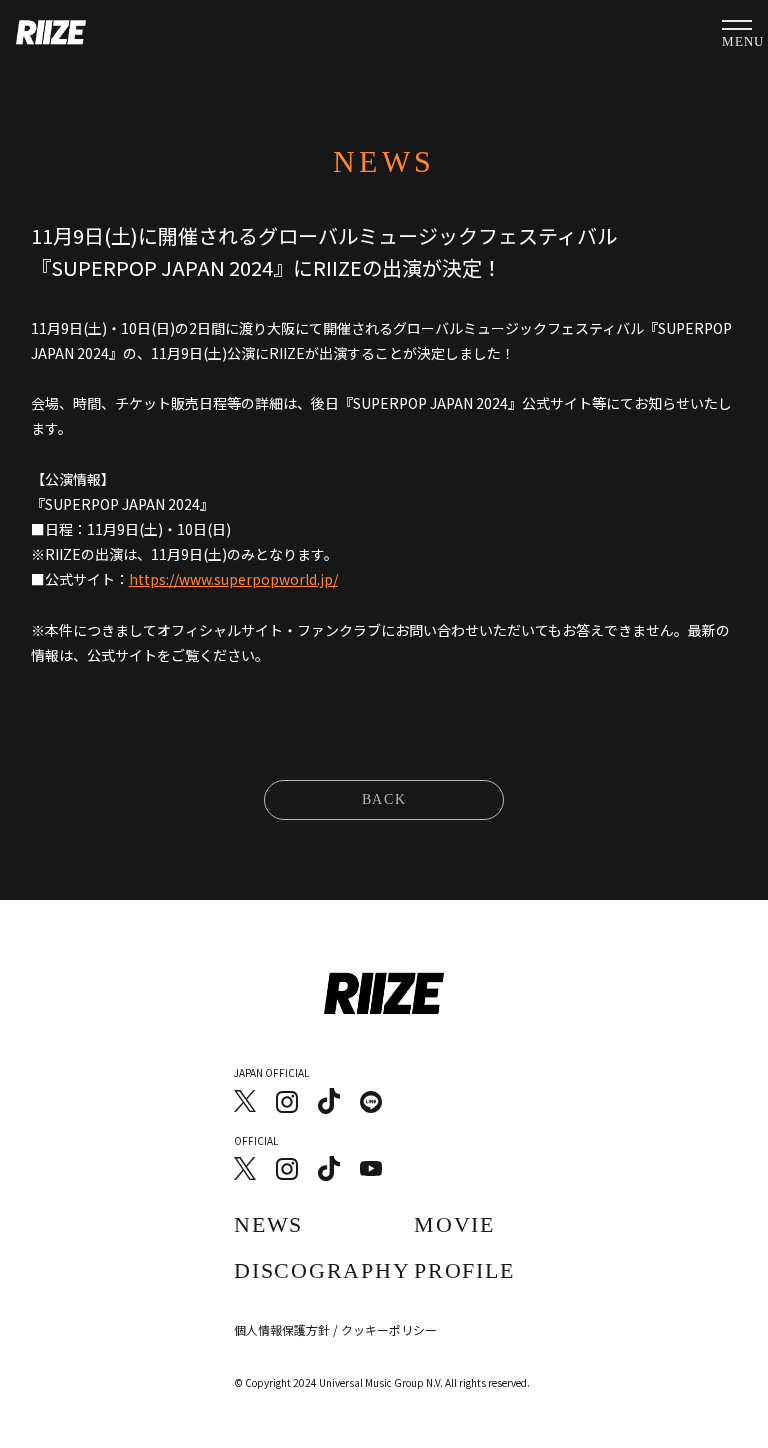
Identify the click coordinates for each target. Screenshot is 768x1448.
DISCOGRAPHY (322, 1270)
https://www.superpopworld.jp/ (233, 579)
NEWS (268, 1224)
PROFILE (464, 1270)
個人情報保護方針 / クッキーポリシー (335, 1329)
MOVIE (454, 1224)
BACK (384, 799)
